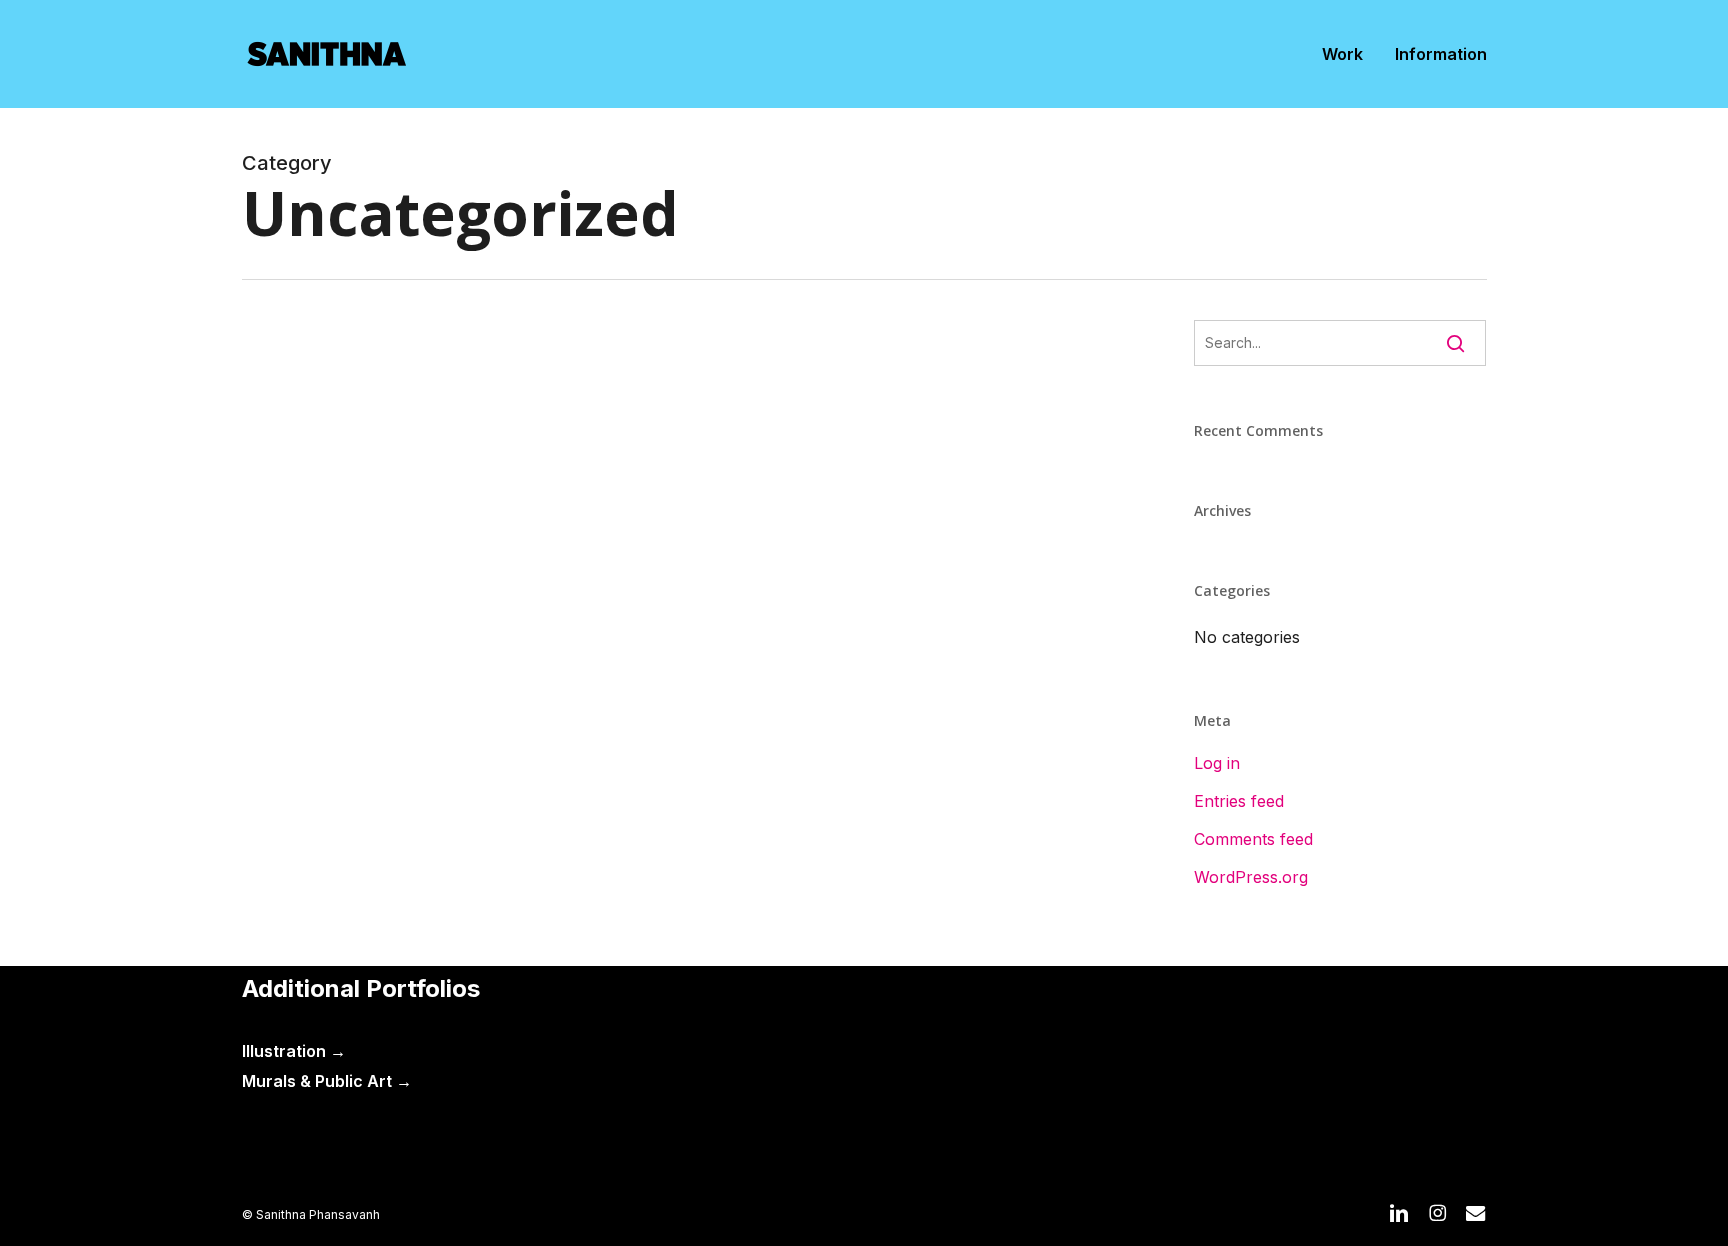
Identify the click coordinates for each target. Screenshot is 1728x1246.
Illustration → (294, 1051)
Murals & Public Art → (327, 1081)
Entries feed (1239, 801)
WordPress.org (1251, 877)
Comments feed (1253, 839)
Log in (1217, 763)
